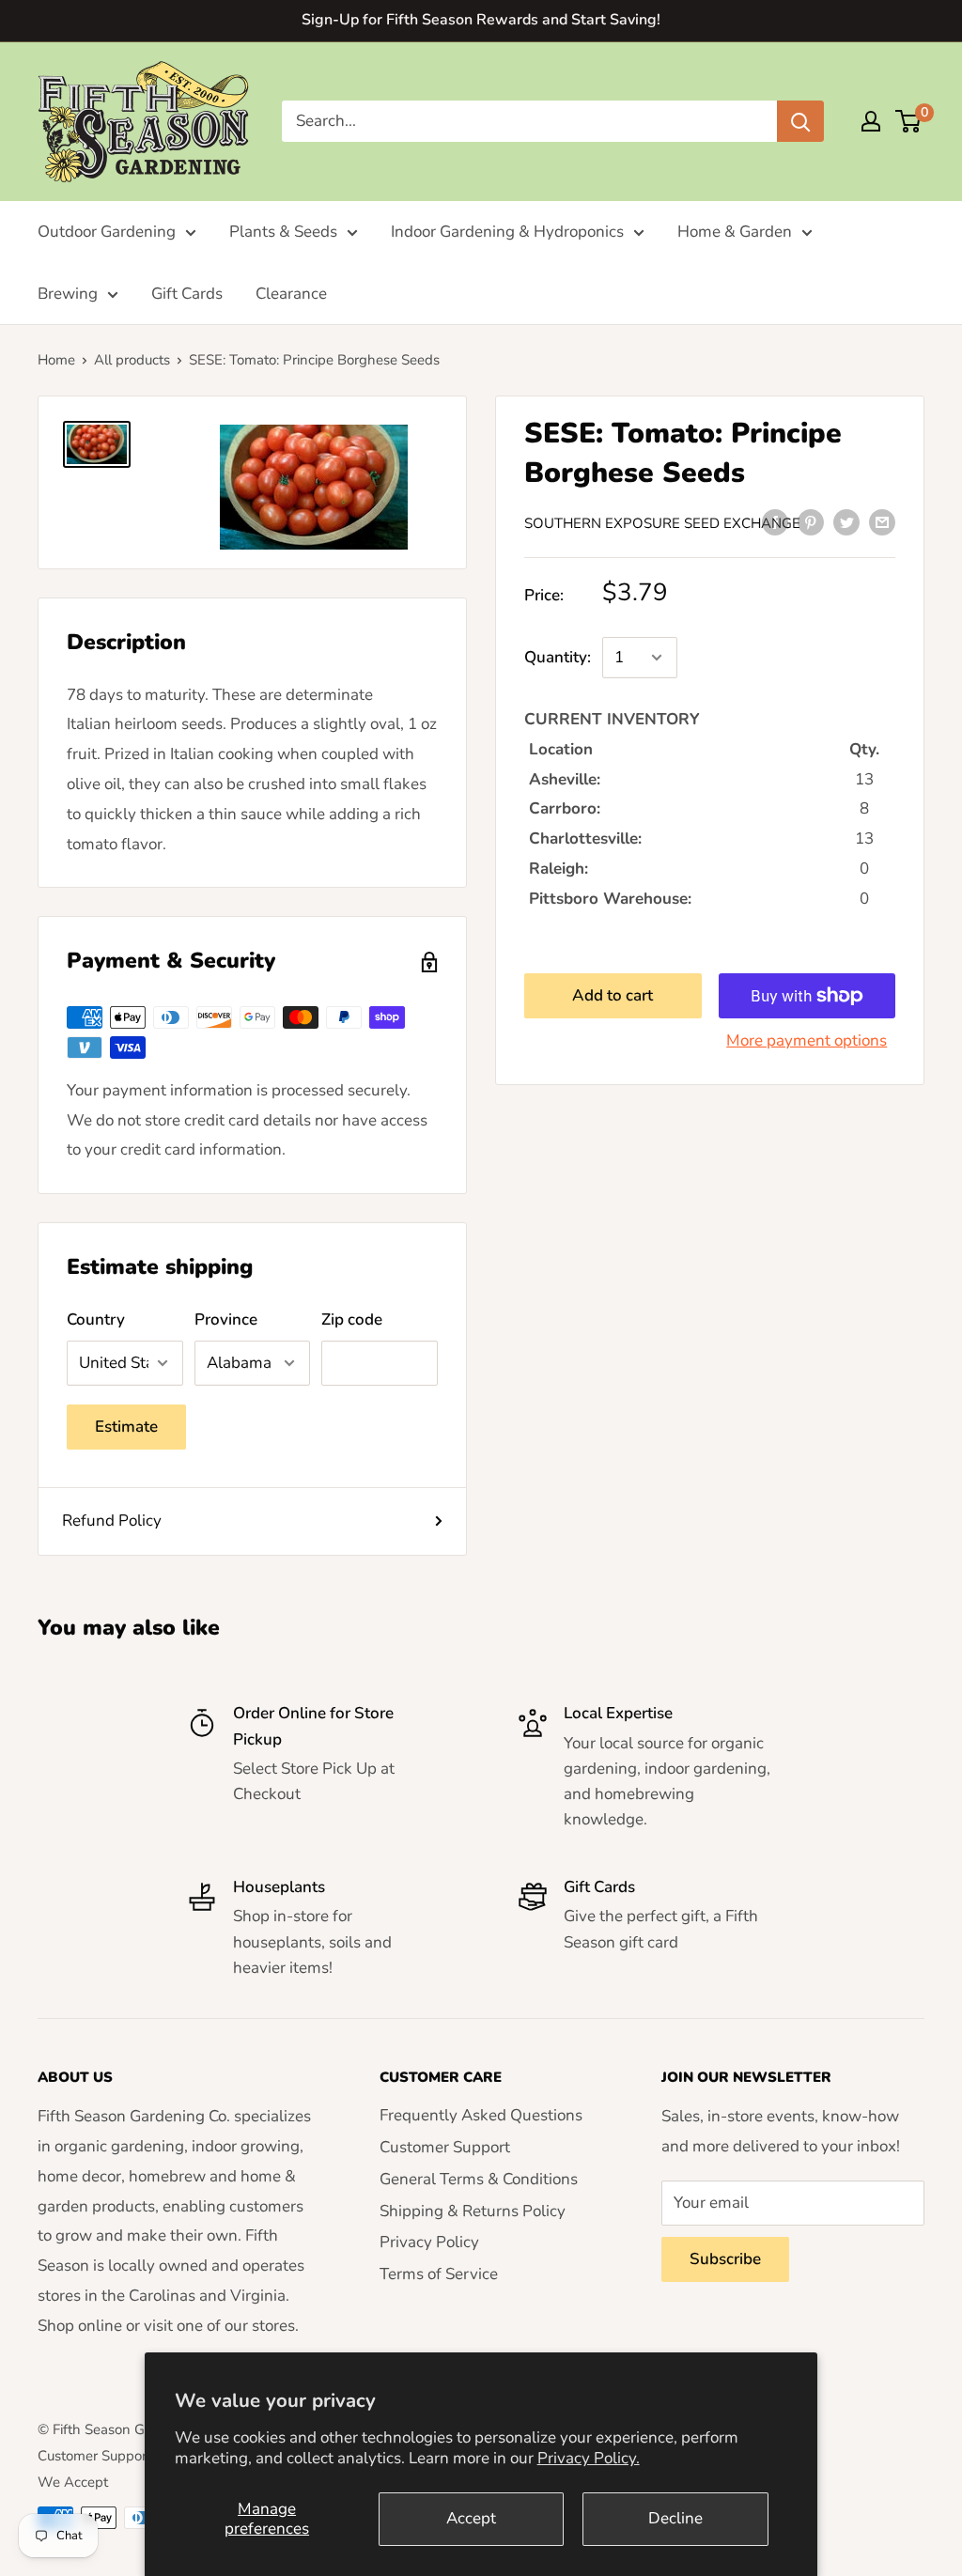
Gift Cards (187, 294)
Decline (675, 2518)
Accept (471, 2518)
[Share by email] (882, 522)
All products (132, 360)
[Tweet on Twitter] (846, 522)
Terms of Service (439, 2274)
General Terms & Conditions (479, 2179)
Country (96, 1319)
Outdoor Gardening (107, 232)
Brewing (68, 294)
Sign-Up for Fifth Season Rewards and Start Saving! (481, 20)
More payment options (807, 1040)
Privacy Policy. (589, 2458)
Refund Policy (112, 1521)
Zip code (352, 1319)
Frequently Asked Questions (481, 2115)
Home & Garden (735, 232)
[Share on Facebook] (775, 522)
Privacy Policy (429, 2242)
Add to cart (613, 995)
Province (226, 1319)
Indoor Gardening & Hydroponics (507, 232)
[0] (909, 121)
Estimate (126, 1427)
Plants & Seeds (283, 232)
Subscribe (725, 2259)
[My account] (871, 121)
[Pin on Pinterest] (811, 522)
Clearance (291, 294)
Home (56, 360)
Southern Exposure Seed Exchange (662, 523)
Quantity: (558, 657)
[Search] (800, 121)
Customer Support (445, 2147)
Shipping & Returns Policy (473, 2211)
